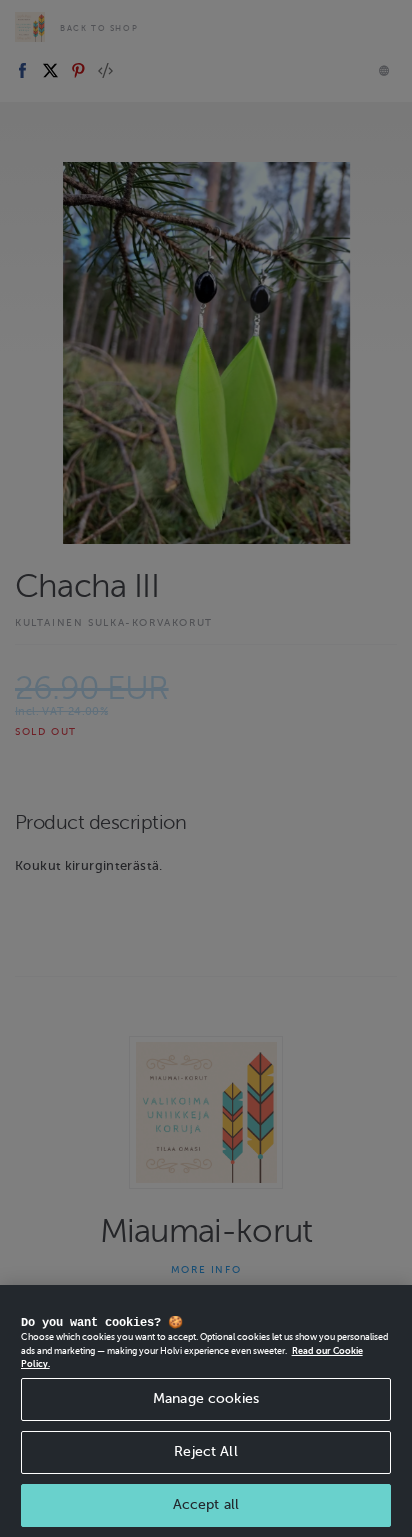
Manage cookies (206, 1398)
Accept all (206, 1504)
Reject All (205, 1451)
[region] (206, 1411)
